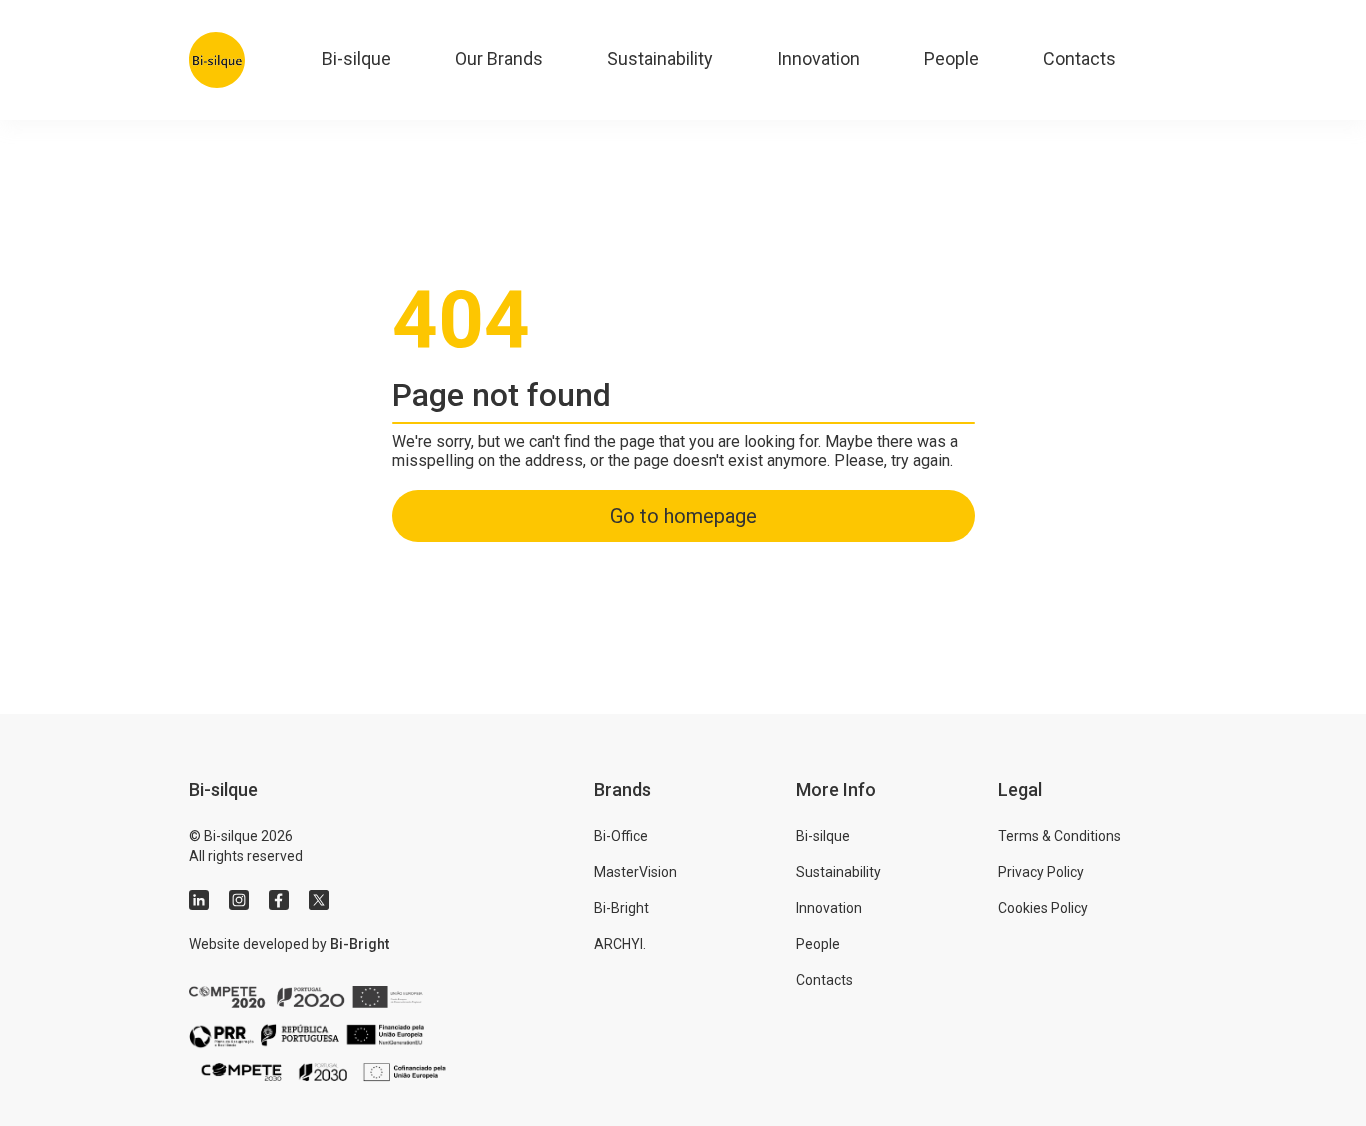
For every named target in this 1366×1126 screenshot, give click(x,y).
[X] (319, 900)
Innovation (818, 58)
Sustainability (660, 58)
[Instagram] (239, 900)
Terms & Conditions (1059, 836)
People (951, 58)
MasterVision (635, 872)
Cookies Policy (1043, 908)
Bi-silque (356, 58)
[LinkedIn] (199, 900)
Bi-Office (621, 836)
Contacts (1079, 58)
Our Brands (499, 58)
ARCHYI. (620, 944)
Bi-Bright (359, 944)
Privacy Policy (1041, 872)
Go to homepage (683, 516)
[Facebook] (279, 900)
